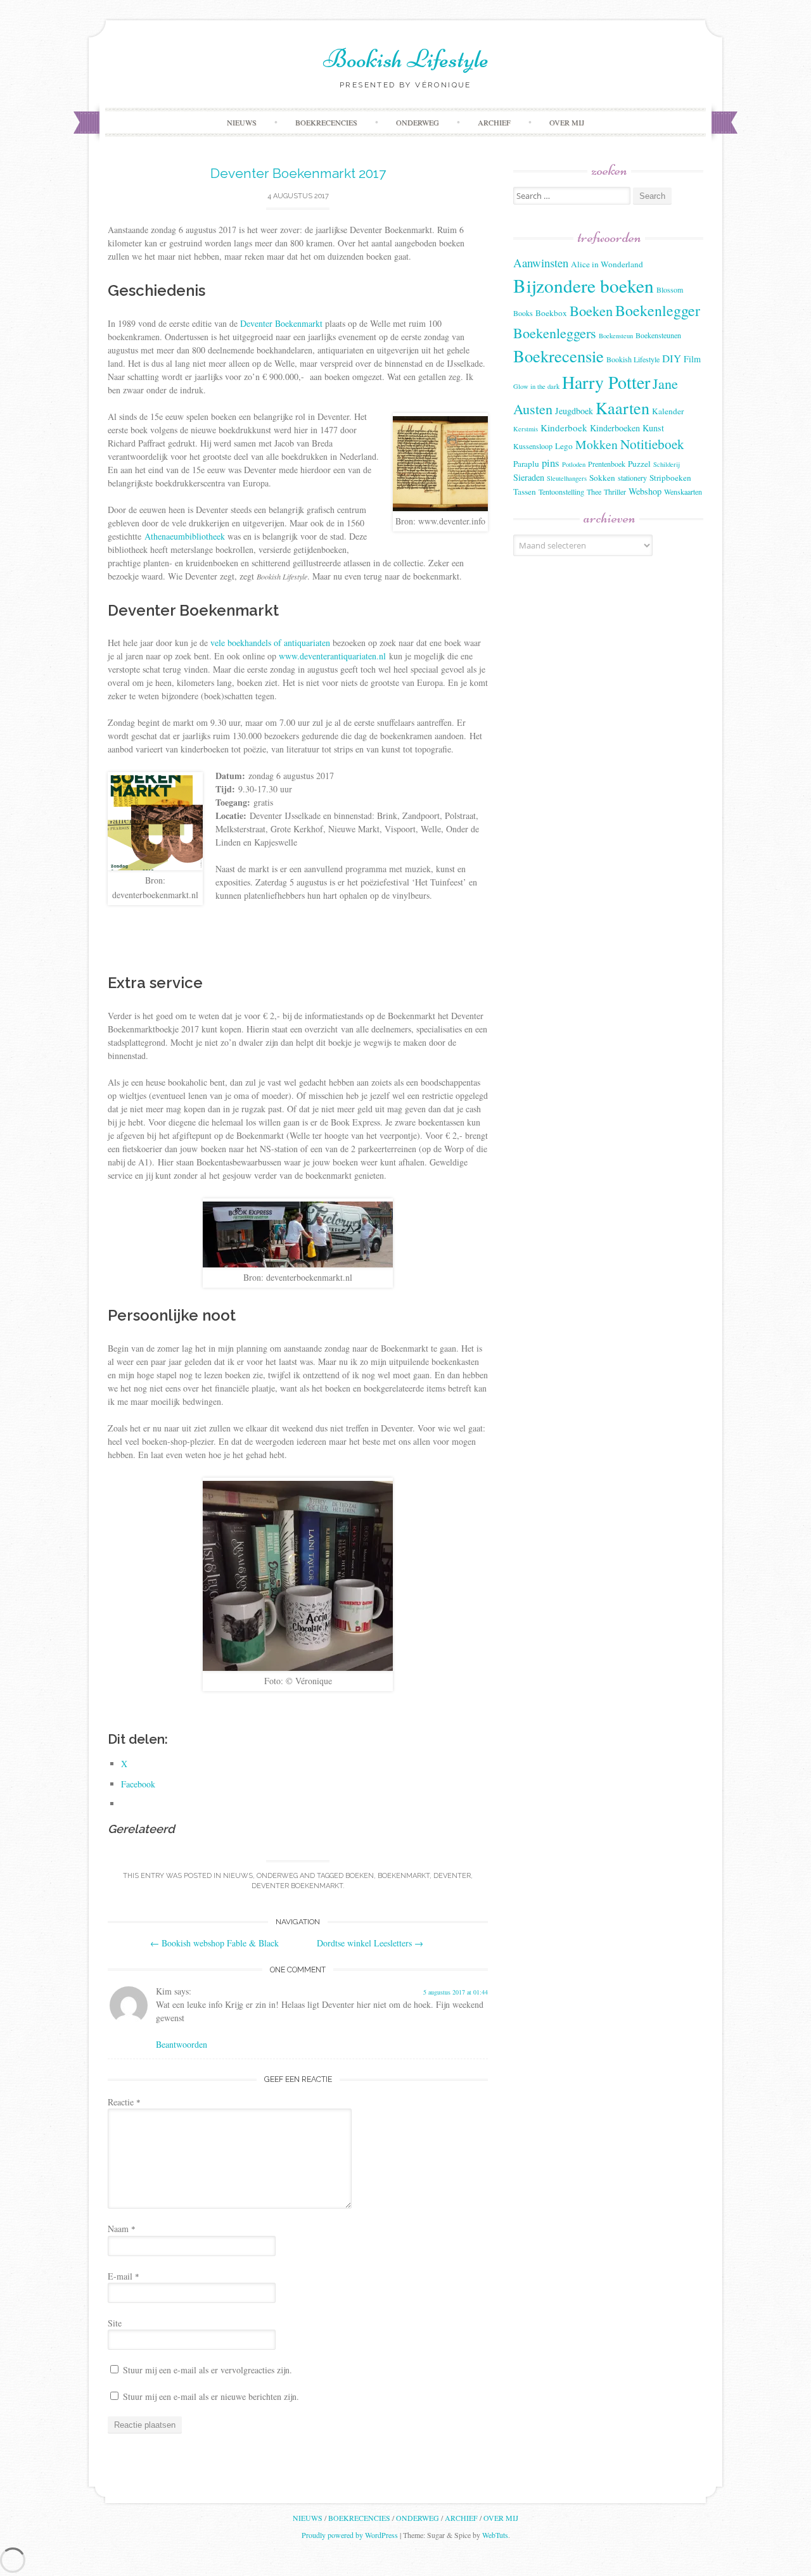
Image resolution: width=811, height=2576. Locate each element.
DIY (672, 358)
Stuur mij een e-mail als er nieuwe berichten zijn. (211, 2396)
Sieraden (529, 477)
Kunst (653, 428)
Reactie (124, 2102)
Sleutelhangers (567, 478)
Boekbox (551, 313)
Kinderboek (564, 428)
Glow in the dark (536, 386)
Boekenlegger (658, 310)
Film (692, 359)
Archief (494, 122)
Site (115, 2323)
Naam (122, 2229)
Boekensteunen (658, 335)
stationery (632, 478)
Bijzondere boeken (584, 285)
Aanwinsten (541, 263)
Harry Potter (606, 382)
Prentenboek (607, 464)
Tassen (525, 492)
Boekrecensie (559, 356)
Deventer (452, 1876)
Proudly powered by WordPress (350, 2535)
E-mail (124, 2276)
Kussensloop (533, 446)
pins (551, 463)
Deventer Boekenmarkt (281, 323)
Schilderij (667, 464)
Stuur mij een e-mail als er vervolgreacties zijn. (208, 2370)
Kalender (668, 411)
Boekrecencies (326, 122)
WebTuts (495, 2535)
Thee (594, 492)
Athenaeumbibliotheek (185, 536)
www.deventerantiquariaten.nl (332, 656)
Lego (564, 446)
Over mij (567, 122)
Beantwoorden (182, 2044)
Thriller (615, 492)
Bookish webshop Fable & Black (214, 1943)
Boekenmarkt (404, 1876)
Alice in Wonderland (607, 264)
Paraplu (526, 464)
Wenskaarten (683, 492)
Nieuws (242, 122)
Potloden (574, 464)
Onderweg (418, 122)
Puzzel (639, 464)
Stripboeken (670, 478)
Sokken (602, 478)
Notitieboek (652, 444)
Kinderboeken (615, 428)
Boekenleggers (555, 333)
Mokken (597, 444)
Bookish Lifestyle (406, 59)
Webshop (645, 491)
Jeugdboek (574, 411)
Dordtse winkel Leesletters (370, 1943)
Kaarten (623, 408)
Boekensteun (616, 336)
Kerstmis (526, 429)
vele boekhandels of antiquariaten (270, 643)
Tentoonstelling (561, 492)
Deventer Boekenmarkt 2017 (298, 173)
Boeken (360, 1876)
